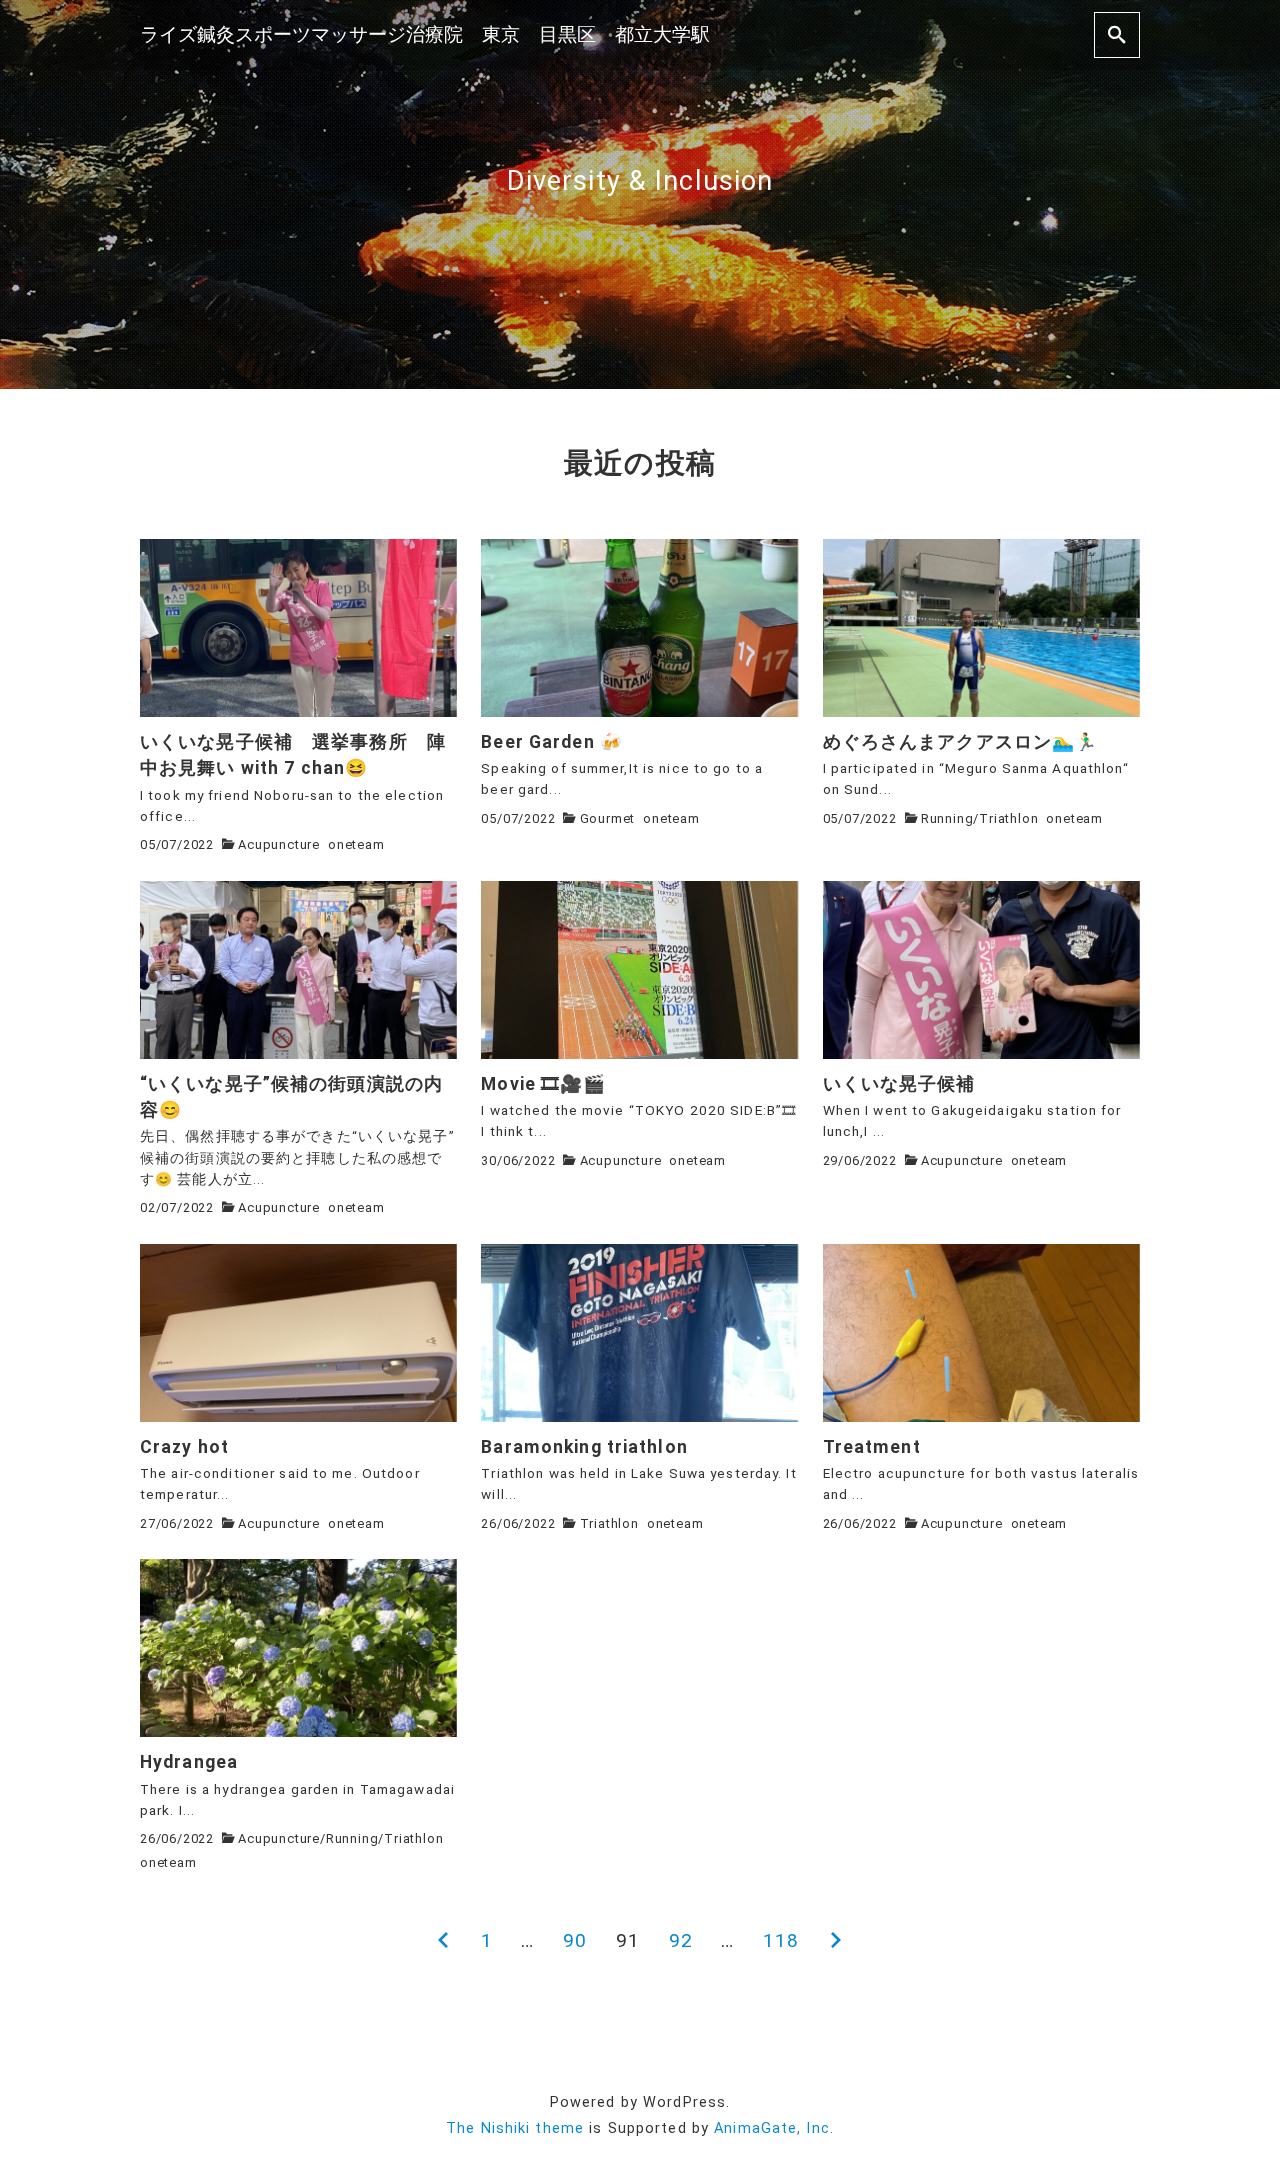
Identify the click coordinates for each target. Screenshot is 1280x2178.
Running (947, 818)
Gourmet (608, 818)
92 (681, 1940)
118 (781, 1940)
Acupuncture (279, 844)
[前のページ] (443, 1941)
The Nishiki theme (515, 2128)
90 (575, 1940)
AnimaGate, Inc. (774, 2128)
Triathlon (1008, 818)
